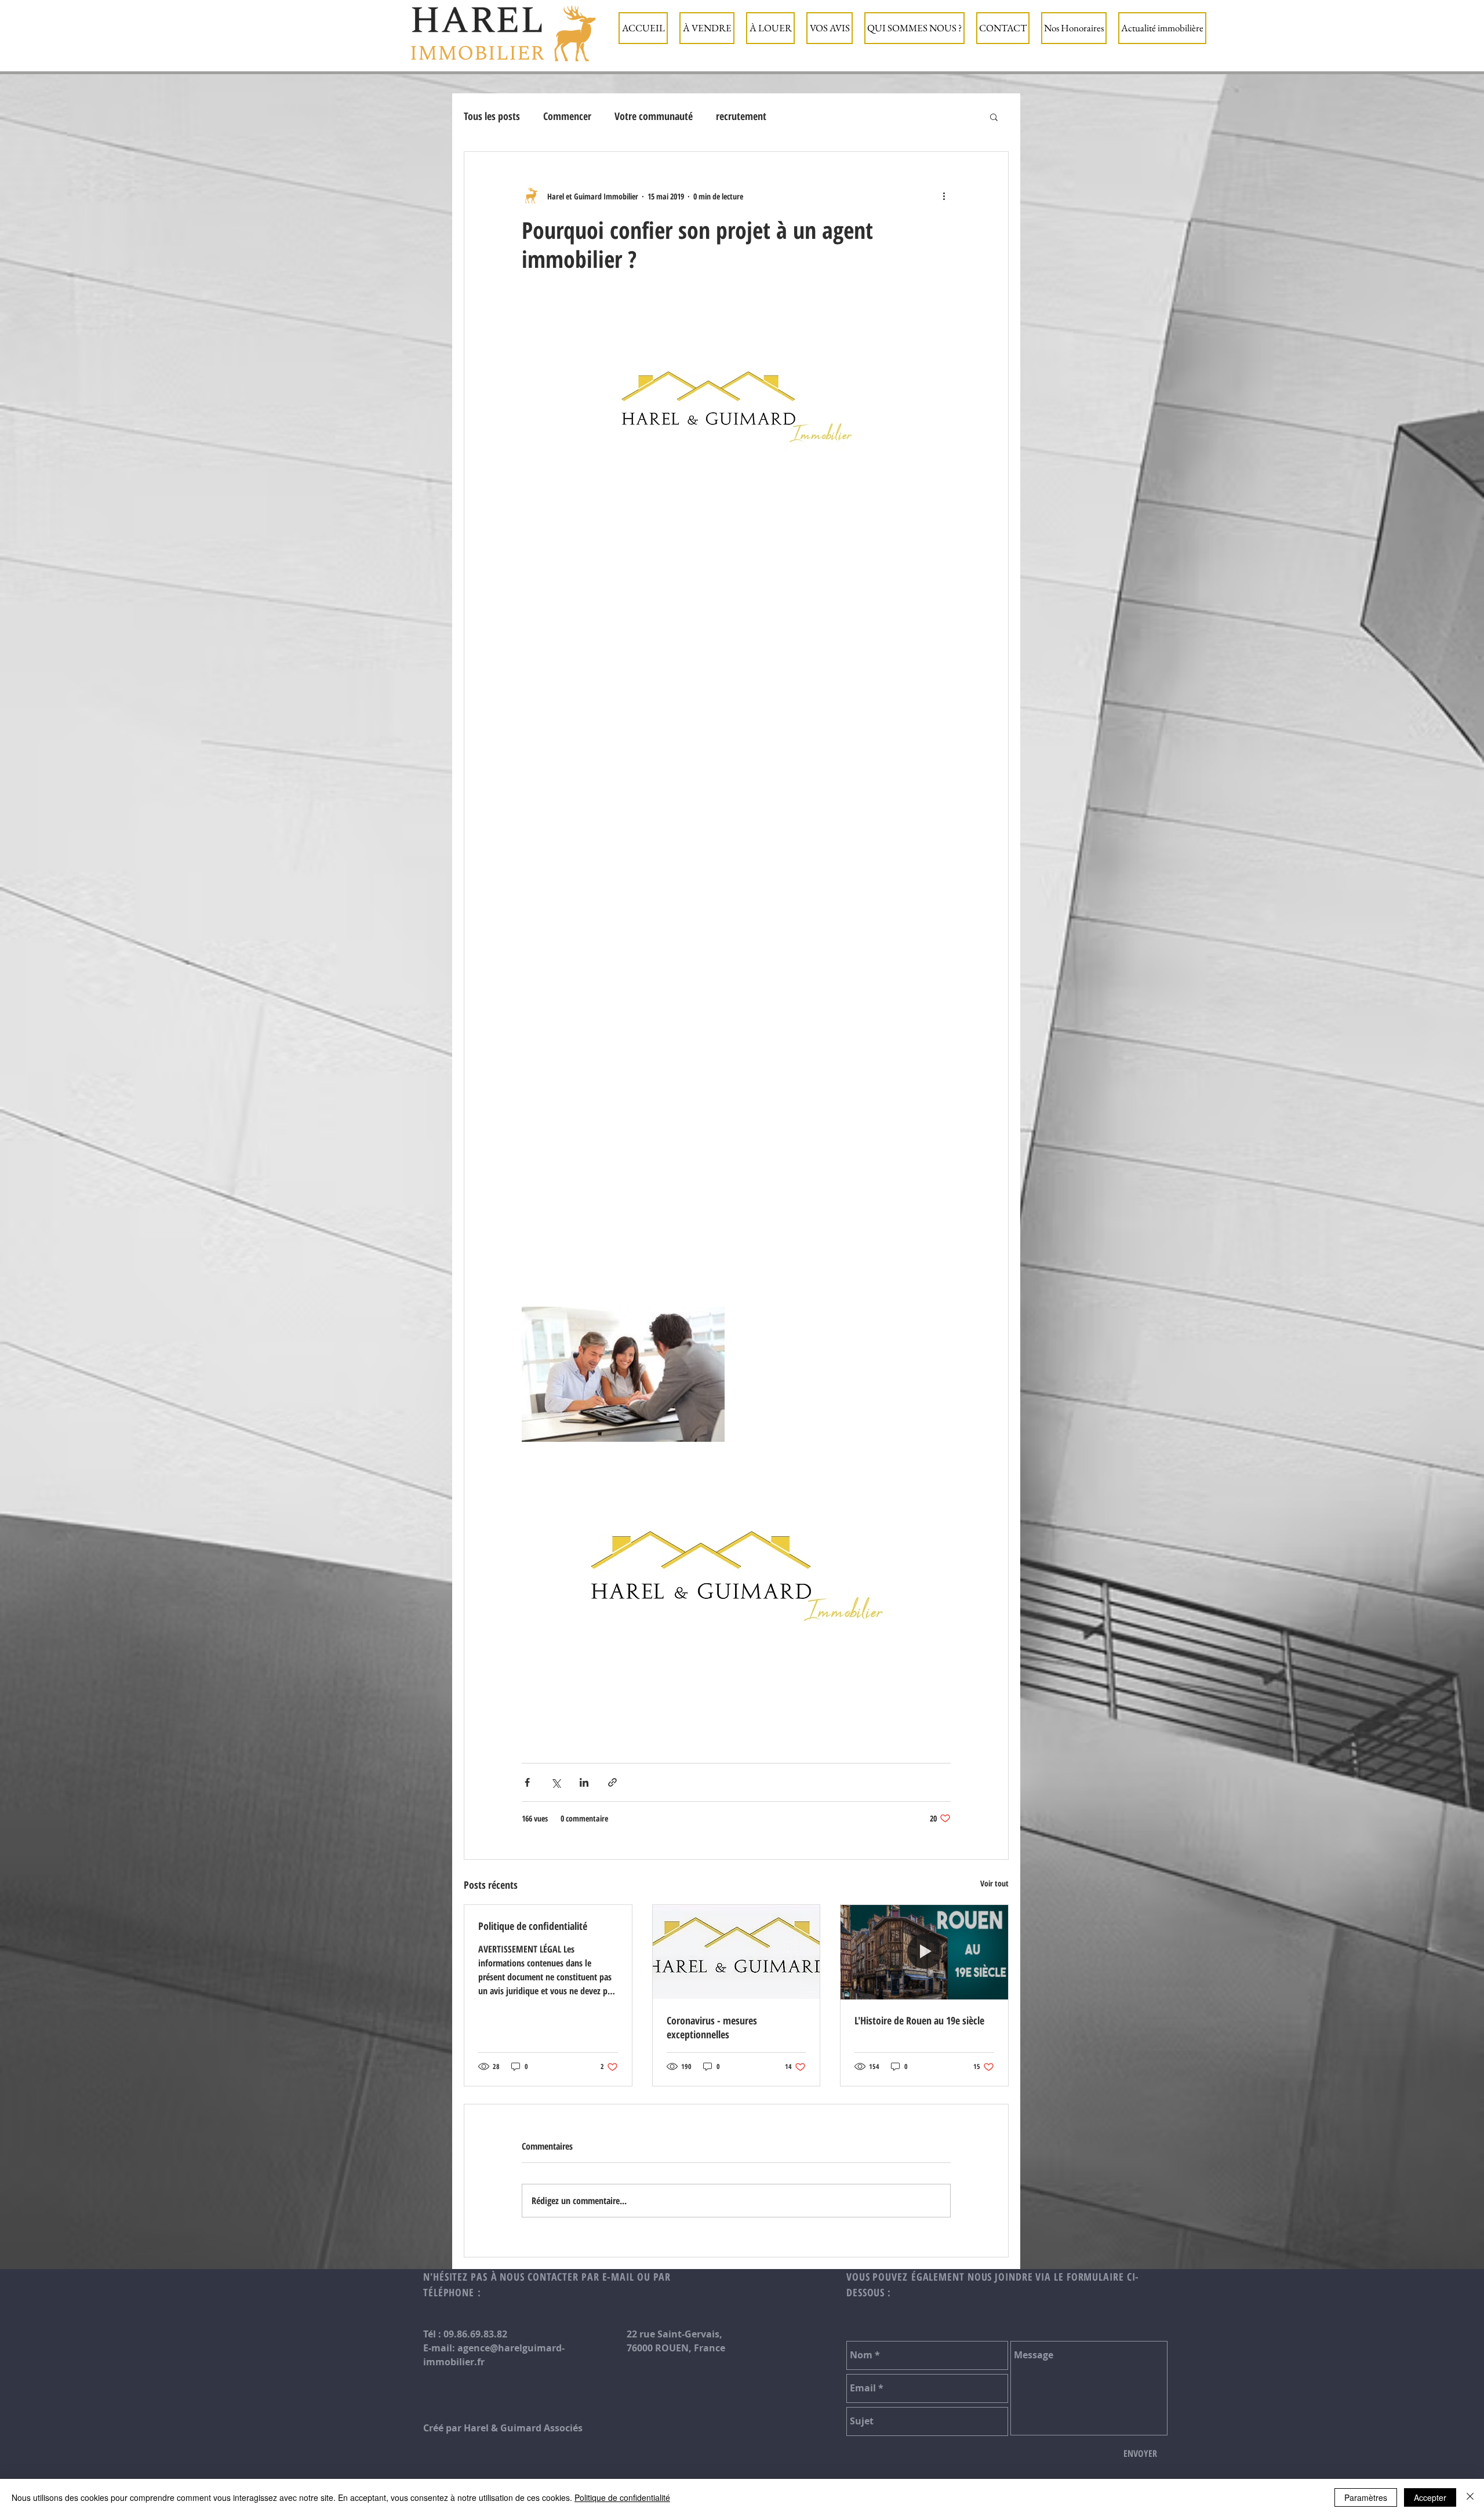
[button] (707, 28)
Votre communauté (654, 116)
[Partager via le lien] (612, 1782)
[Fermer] (1470, 2497)
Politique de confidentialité (533, 1926)
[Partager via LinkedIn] (584, 1782)
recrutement (741, 116)
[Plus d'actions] (944, 196)
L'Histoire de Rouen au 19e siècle (919, 2020)
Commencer (567, 116)
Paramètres (1366, 2497)
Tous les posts (492, 116)
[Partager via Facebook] (527, 1782)
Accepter (1430, 2497)
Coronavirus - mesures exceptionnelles (712, 2027)
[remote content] (736, 928)
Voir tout (994, 1883)
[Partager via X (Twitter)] (556, 1782)
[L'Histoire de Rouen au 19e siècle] (924, 1952)
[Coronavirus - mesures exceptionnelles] (736, 1952)
